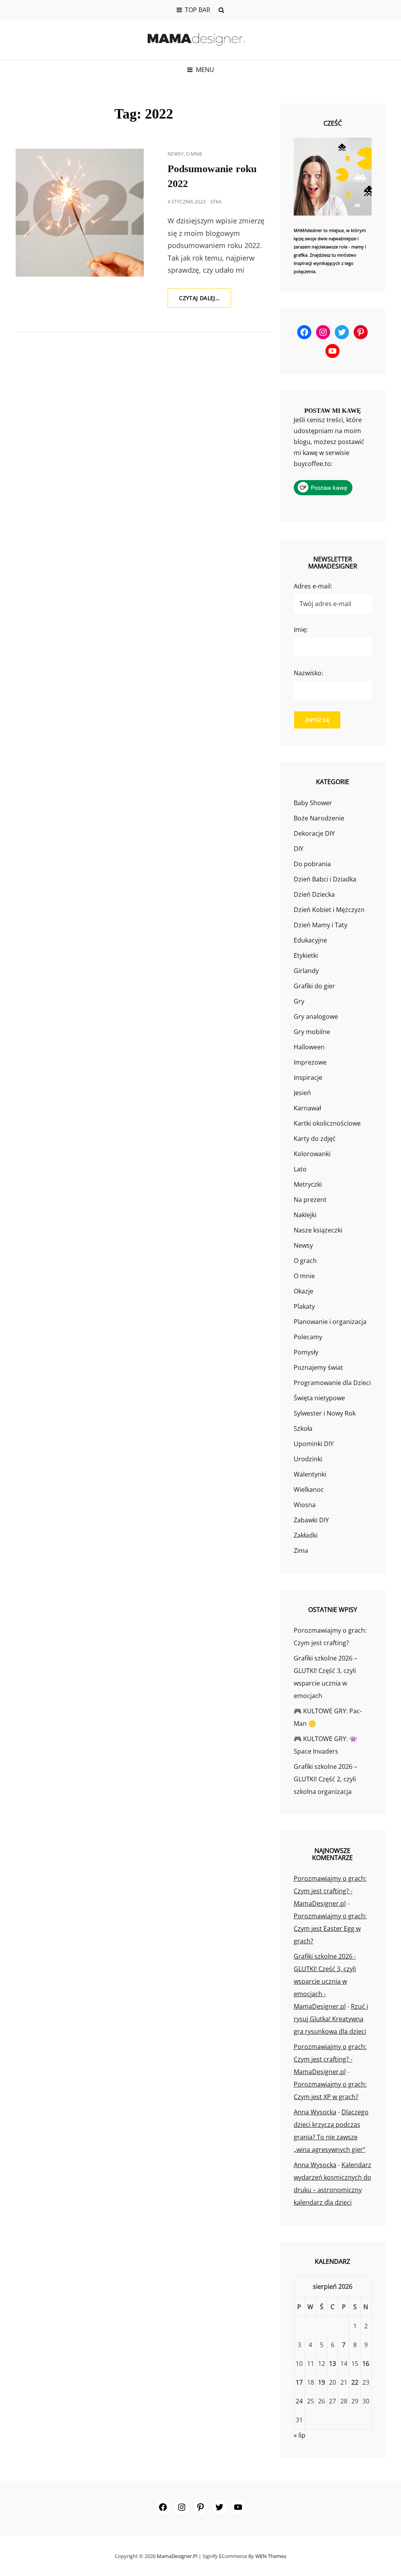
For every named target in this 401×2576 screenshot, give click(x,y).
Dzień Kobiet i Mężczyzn (329, 910)
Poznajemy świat (318, 1367)
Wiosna (305, 1505)
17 (299, 2382)
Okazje (303, 1291)
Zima (301, 1551)
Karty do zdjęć (315, 1139)
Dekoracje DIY (314, 833)
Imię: (301, 630)
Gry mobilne (312, 1032)
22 (355, 2382)
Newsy (176, 154)
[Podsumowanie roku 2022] (80, 213)
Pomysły (306, 1352)
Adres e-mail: (313, 586)
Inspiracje (308, 1078)
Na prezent (310, 1200)
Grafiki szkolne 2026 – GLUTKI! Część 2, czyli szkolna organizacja (325, 1779)
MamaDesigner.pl (177, 2556)
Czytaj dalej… (205, 301)
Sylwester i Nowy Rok (325, 1413)
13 (332, 2364)
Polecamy (308, 1337)
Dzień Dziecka (314, 894)
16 (366, 2364)
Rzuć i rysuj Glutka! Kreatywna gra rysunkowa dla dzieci (331, 2019)
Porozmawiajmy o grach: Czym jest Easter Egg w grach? (330, 1928)
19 (322, 2382)
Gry (299, 1001)
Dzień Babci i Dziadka (325, 879)
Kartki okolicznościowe (327, 1123)
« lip (300, 2435)
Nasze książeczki (318, 1230)
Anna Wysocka (315, 2112)
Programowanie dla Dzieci (332, 1383)
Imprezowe (310, 1062)
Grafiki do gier (314, 986)
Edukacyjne (310, 940)
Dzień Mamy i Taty (321, 925)
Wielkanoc (309, 1489)
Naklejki (305, 1215)
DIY (299, 849)
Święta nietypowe (319, 1398)
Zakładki (306, 1535)
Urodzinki (308, 1459)
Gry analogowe (316, 1016)
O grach (305, 1261)
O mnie (194, 154)
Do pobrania (312, 864)
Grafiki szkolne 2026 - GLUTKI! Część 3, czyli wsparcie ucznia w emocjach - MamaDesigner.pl (325, 1981)
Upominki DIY (314, 1444)
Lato (300, 1169)
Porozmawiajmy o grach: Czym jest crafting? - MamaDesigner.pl (330, 1891)
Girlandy (306, 971)
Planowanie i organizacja (330, 1322)
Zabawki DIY (311, 1520)
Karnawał (307, 1108)
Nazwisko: (308, 673)
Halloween (309, 1047)
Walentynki (310, 1474)
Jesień (302, 1093)
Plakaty (304, 1306)
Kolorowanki (312, 1154)
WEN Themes (271, 2556)
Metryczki (308, 1184)
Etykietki (306, 955)
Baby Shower (313, 803)
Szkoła (303, 1428)
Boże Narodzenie (319, 818)
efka (216, 202)
